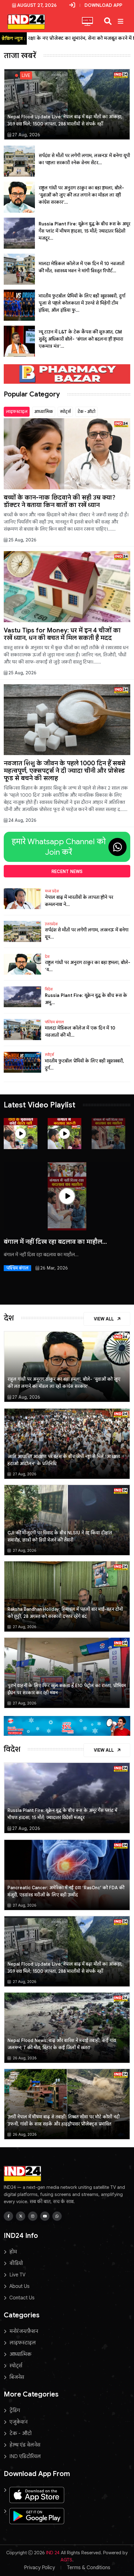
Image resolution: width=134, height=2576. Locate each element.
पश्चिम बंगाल (54, 1022)
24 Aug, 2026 (22, 820)
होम (13, 2252)
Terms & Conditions (89, 2568)
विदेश (49, 989)
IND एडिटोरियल (25, 2456)
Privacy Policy (39, 2568)
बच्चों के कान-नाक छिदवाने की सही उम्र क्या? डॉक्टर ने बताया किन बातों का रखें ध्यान (60, 501)
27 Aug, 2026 (26, 135)
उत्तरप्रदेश (51, 924)
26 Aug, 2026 (24, 2058)
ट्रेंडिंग (15, 2411)
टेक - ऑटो (86, 412)
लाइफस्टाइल (17, 412)
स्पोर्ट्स (65, 412)
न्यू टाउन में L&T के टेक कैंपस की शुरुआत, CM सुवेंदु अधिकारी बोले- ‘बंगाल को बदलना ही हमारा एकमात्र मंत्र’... (81, 339)
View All (104, 1319)
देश (47, 957)
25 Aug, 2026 (22, 540)
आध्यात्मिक (44, 412)
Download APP (103, 5)
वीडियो (16, 2263)
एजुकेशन (18, 2422)
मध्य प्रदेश (52, 891)
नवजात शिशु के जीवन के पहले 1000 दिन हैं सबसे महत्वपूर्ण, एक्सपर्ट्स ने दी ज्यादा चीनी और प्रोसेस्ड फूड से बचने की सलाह (65, 771)
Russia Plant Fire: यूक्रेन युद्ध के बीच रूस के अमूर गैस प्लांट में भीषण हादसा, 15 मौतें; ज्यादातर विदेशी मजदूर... (84, 231)
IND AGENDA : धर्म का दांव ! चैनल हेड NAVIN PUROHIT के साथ (63, 1245)
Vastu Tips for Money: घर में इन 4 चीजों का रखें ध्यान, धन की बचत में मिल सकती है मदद (62, 634)
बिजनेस (17, 2377)
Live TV (17, 2275)
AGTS (66, 2560)
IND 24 (53, 2553)
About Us (19, 2286)
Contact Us (22, 2298)
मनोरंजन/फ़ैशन (24, 2331)
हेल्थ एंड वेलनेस (25, 2445)
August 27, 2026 (37, 5)
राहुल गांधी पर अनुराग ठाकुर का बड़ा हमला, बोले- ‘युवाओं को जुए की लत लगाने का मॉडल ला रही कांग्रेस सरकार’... (81, 195)
